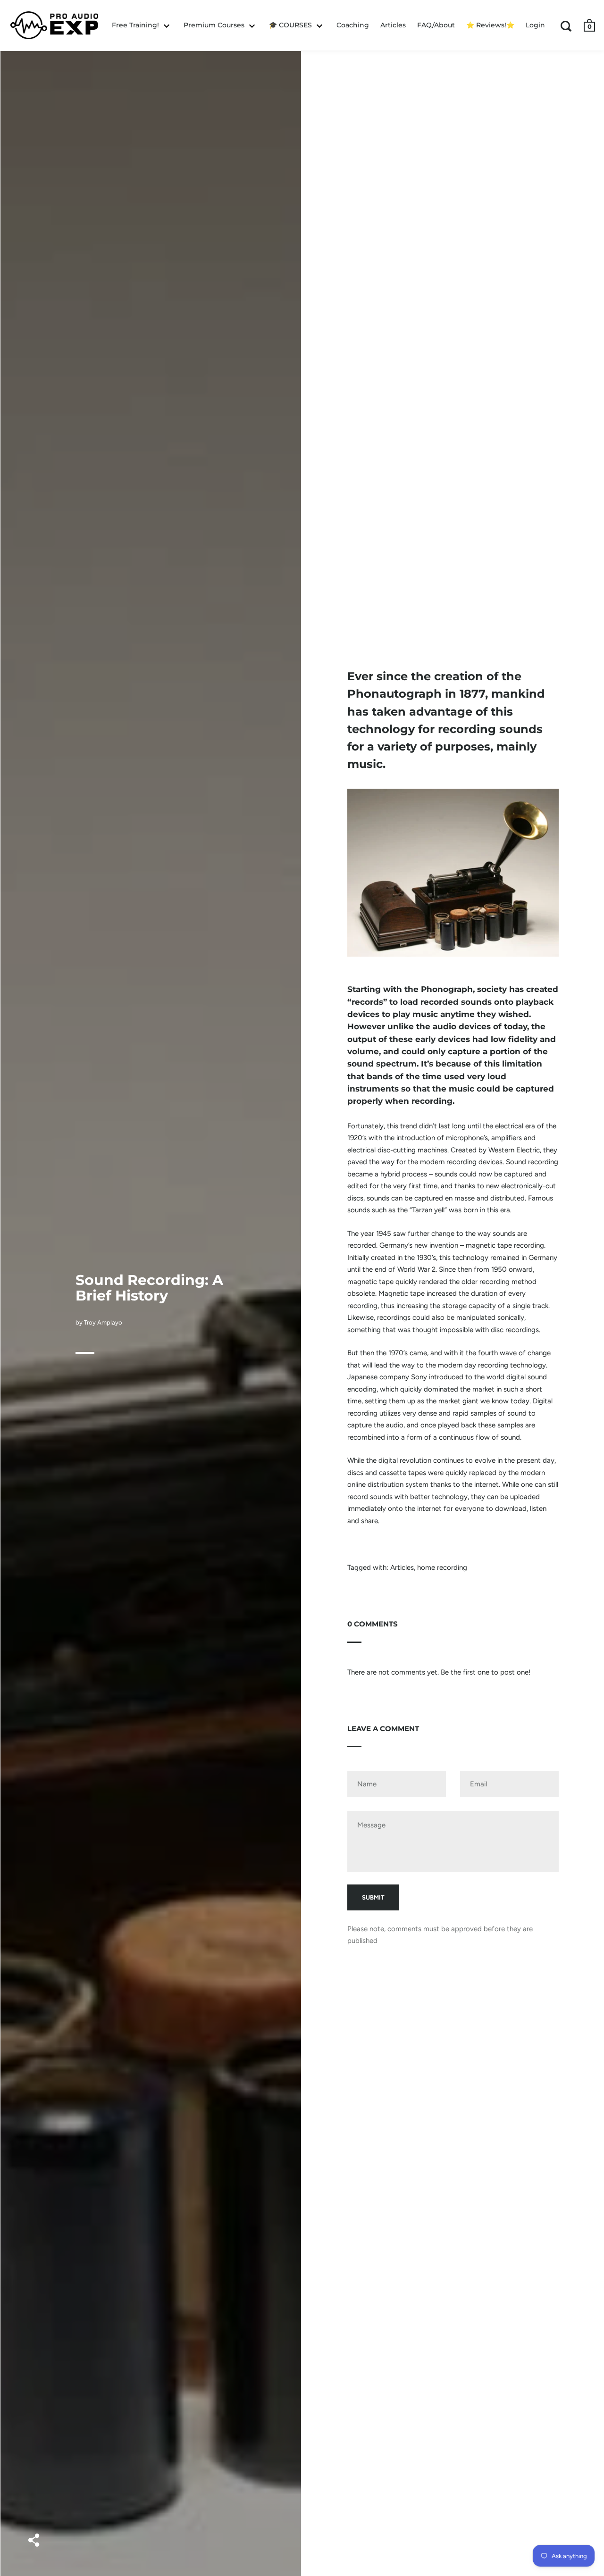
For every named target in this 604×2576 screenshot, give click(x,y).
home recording (442, 1567)
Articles (402, 1567)
